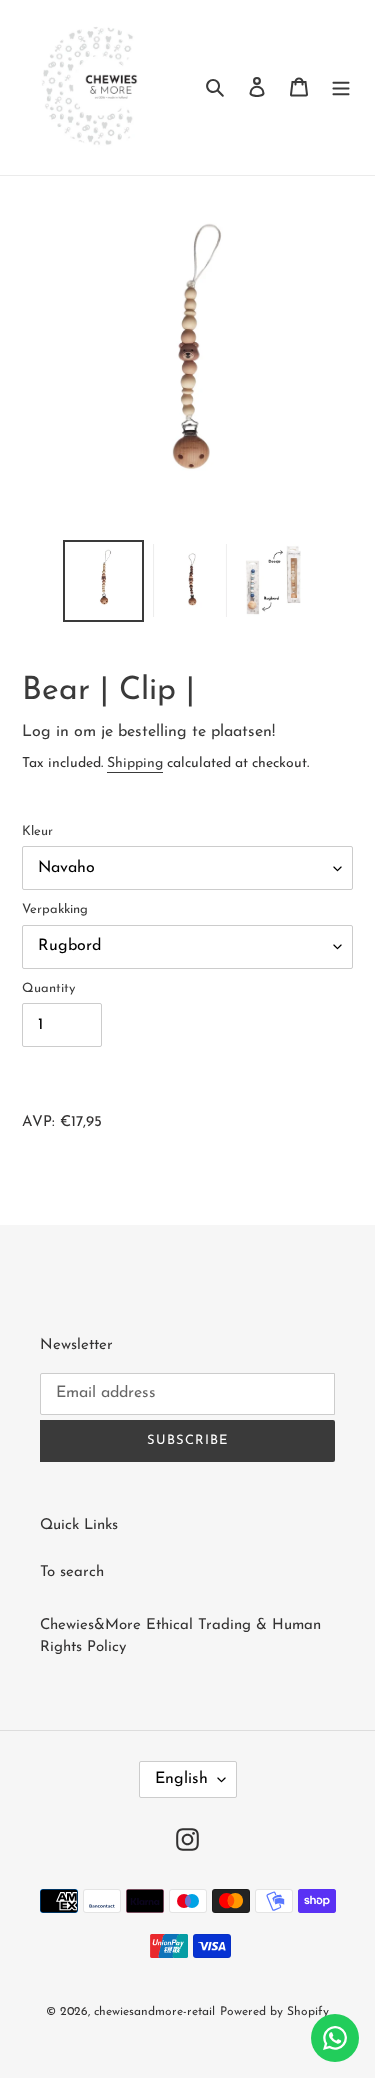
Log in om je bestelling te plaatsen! (148, 732)
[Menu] (341, 87)
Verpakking (55, 909)
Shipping (135, 763)
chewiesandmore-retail (154, 2012)
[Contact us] (335, 2038)
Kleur (37, 831)
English (181, 1779)
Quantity (48, 988)
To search (72, 1572)
